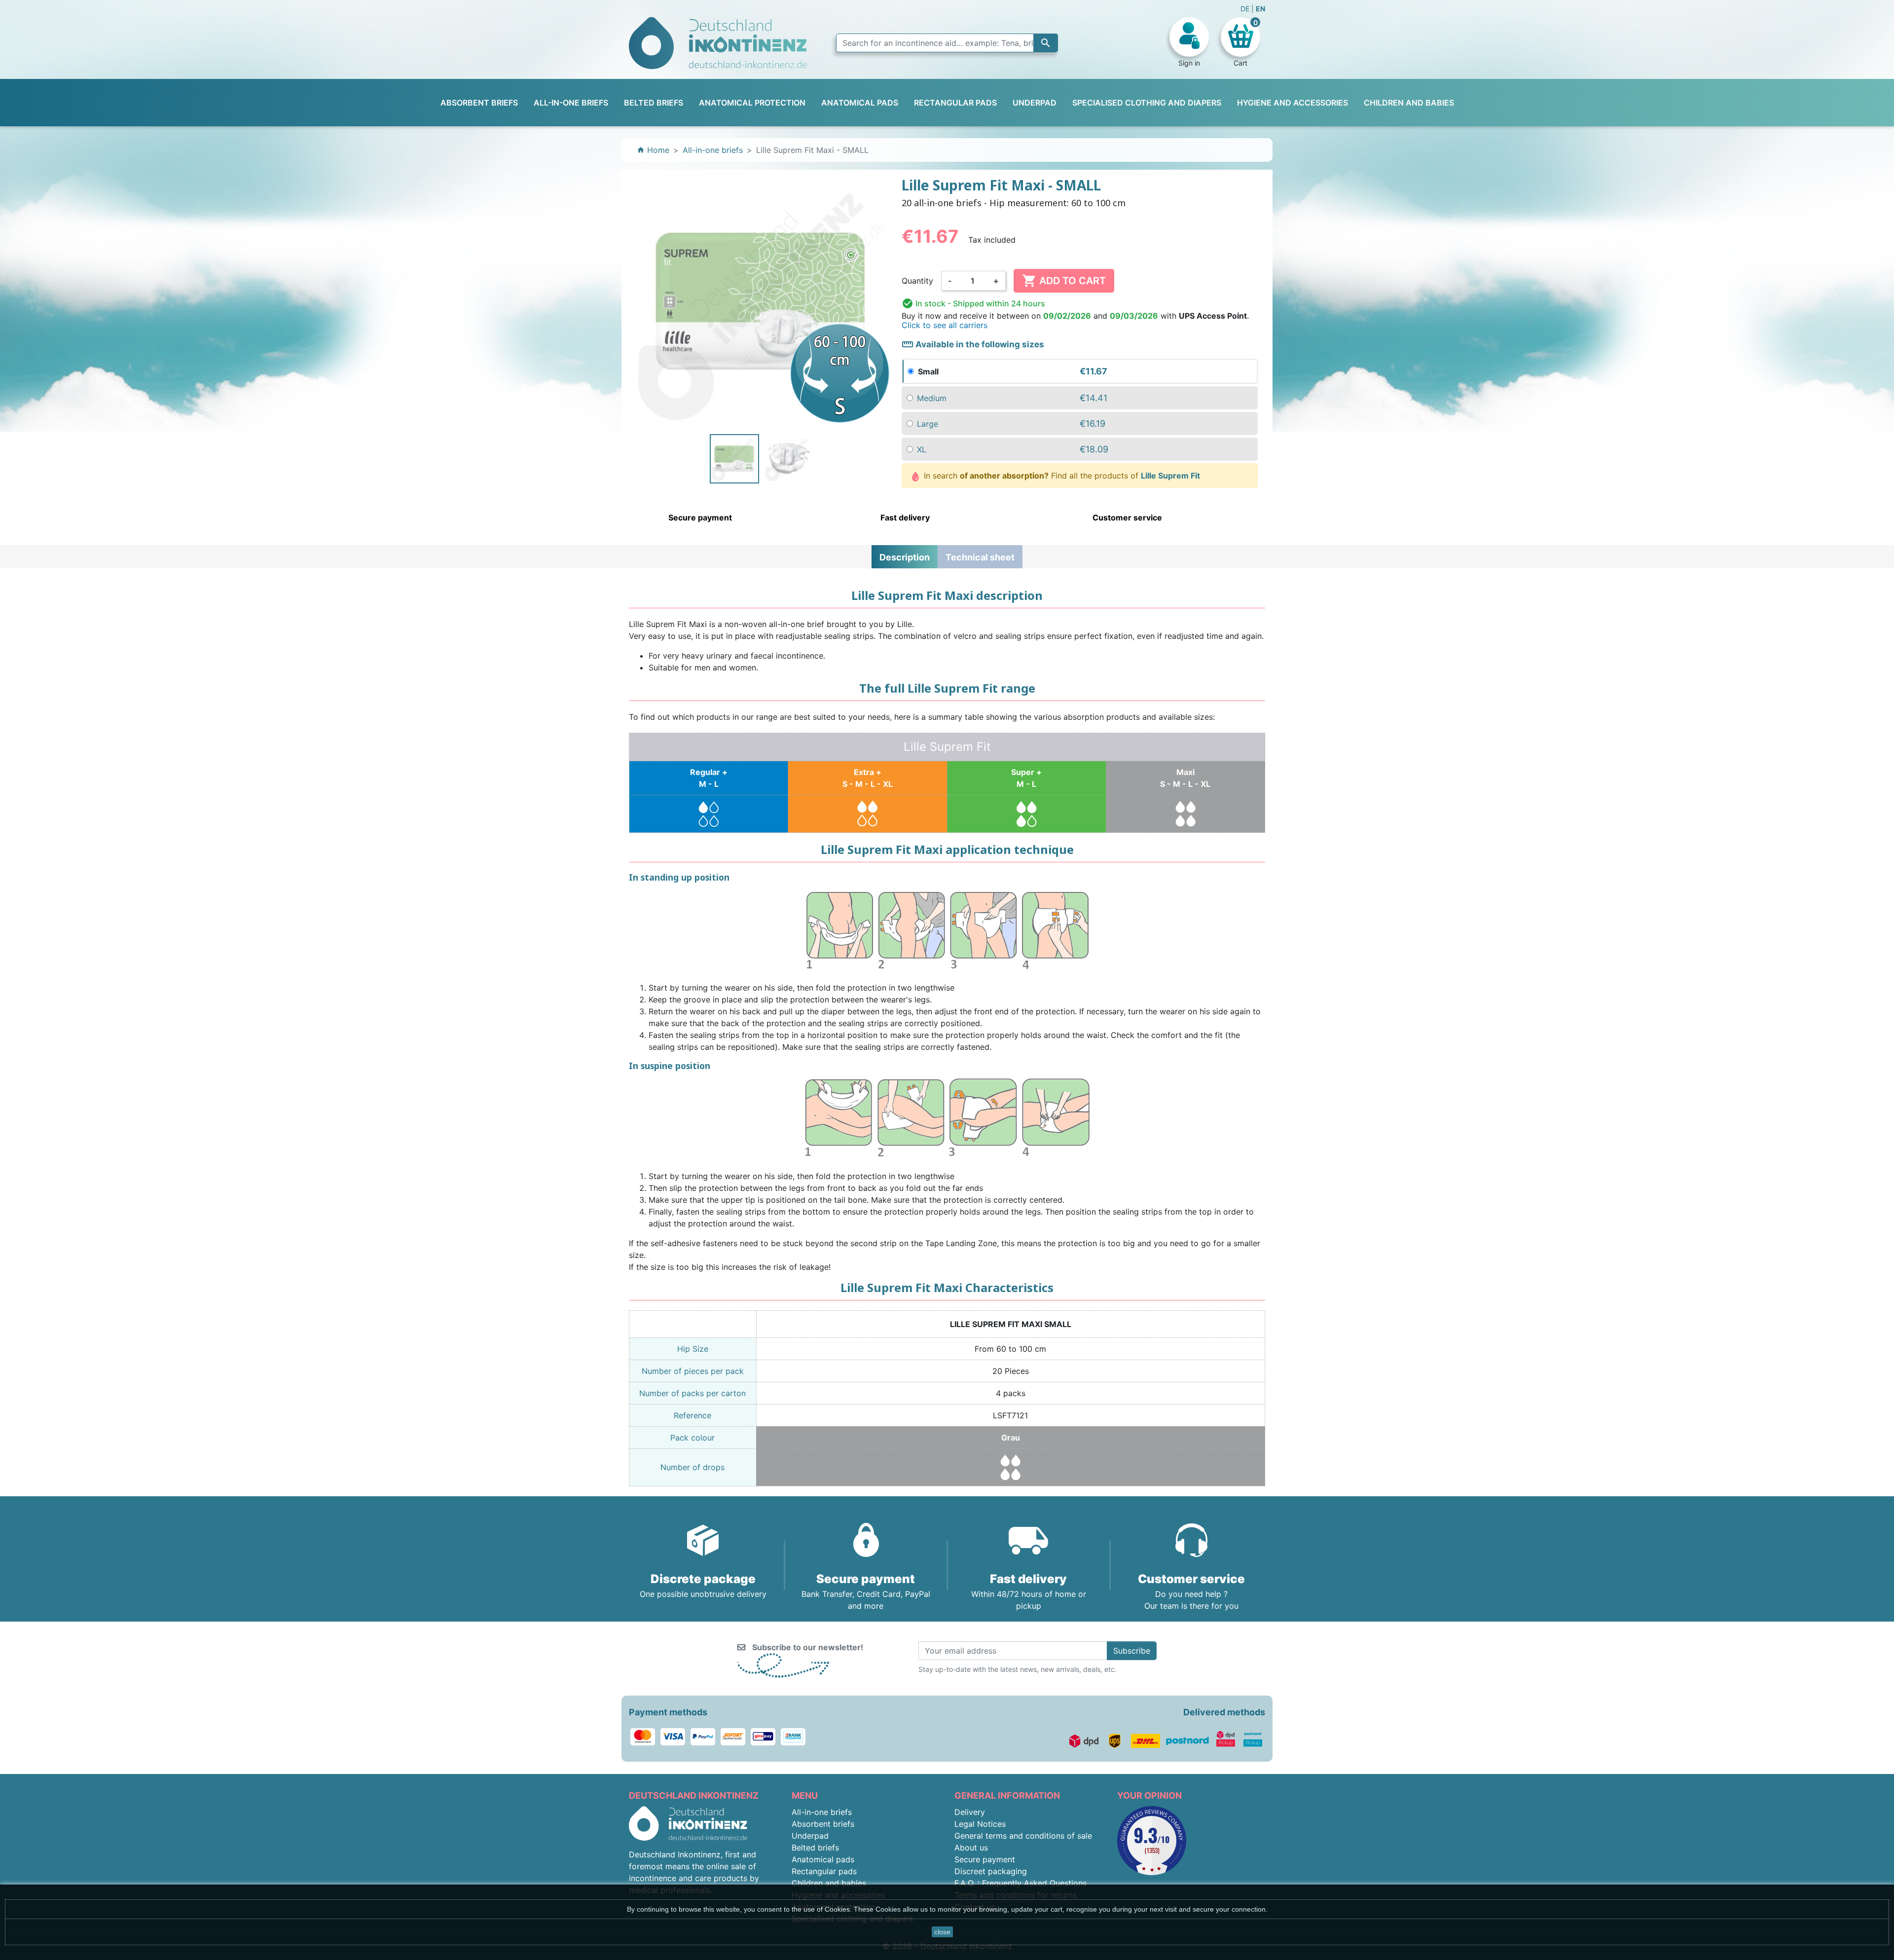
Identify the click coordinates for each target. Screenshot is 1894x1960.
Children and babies (829, 1883)
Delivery (970, 1812)
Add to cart (1064, 281)
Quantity (917, 281)
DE (1246, 9)
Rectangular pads (824, 1871)
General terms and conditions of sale (1023, 1836)
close (942, 1932)
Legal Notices (980, 1824)
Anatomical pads (823, 1859)
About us (971, 1848)
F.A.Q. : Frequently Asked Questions (1020, 1883)
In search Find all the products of (1061, 476)
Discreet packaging (991, 1871)
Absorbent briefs (823, 1824)
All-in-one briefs (822, 1812)
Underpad (810, 1836)
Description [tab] (905, 557)
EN (1260, 9)
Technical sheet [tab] (980, 557)
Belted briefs (815, 1848)
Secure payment (985, 1859)
